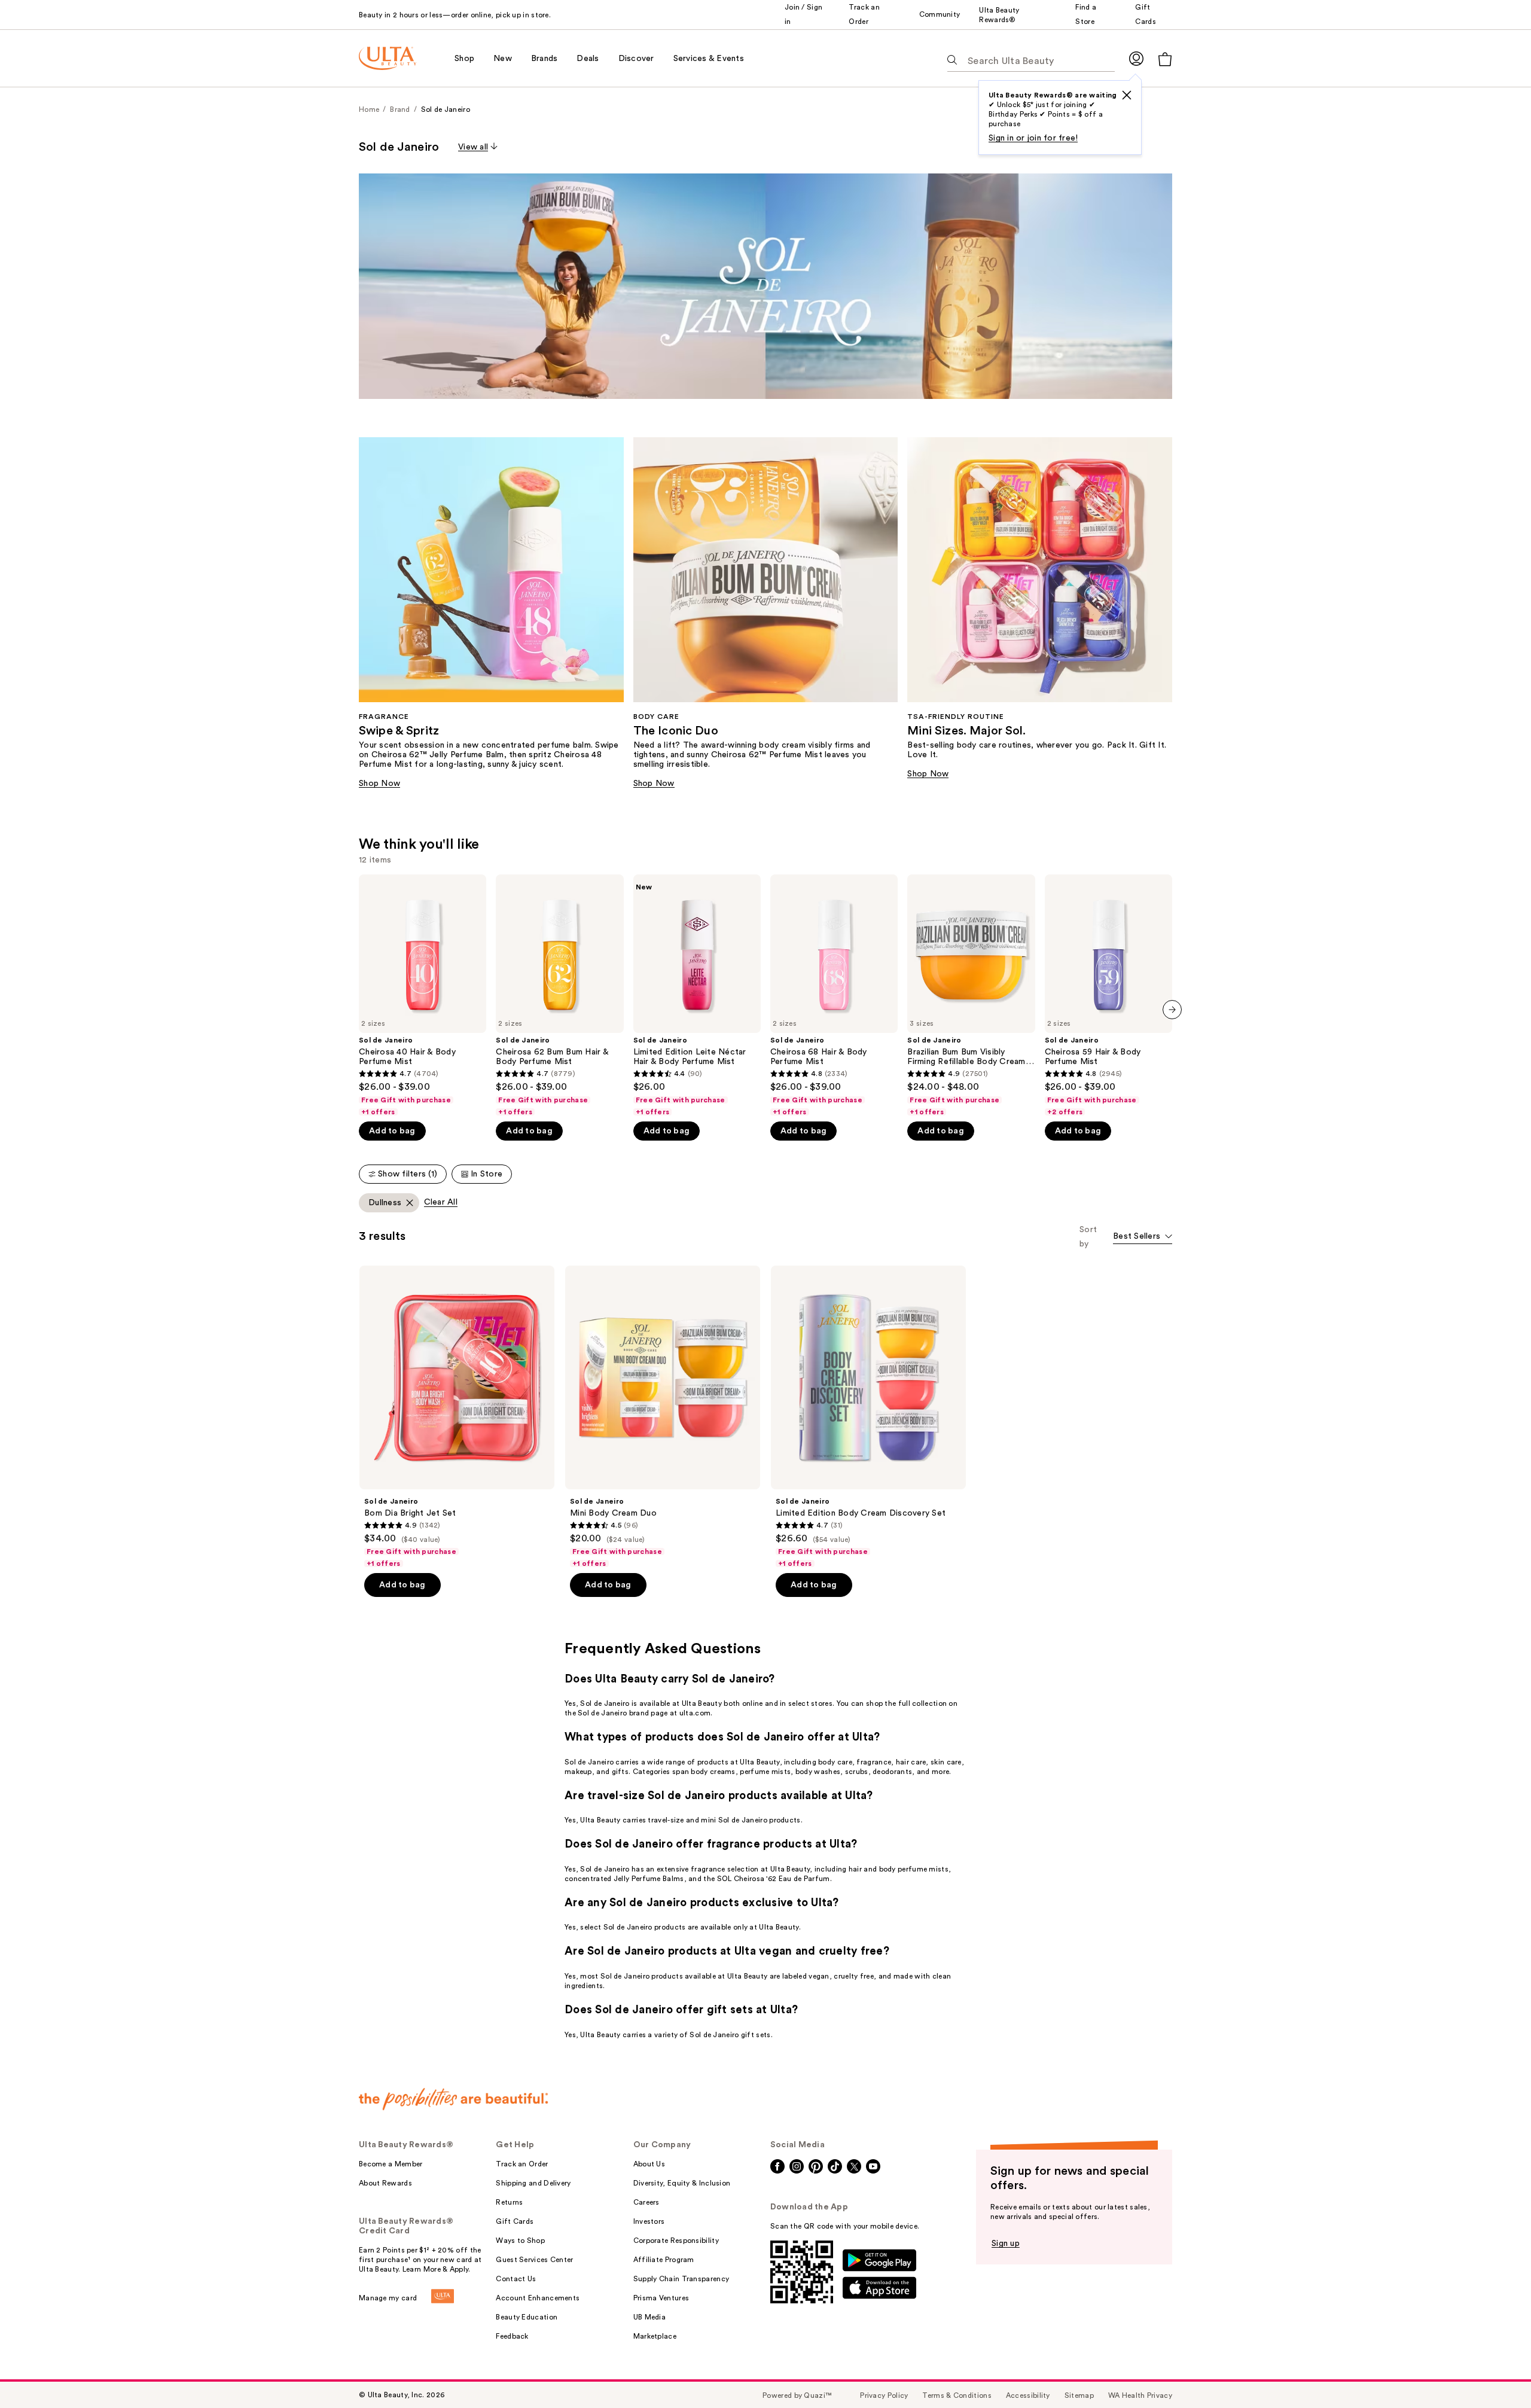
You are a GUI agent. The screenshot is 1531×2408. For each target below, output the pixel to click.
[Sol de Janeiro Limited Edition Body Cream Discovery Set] (868, 1417)
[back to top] (1495, 2372)
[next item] (1172, 1010)
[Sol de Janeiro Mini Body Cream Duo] (663, 1417)
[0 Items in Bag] (1165, 59)
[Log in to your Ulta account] (1136, 58)
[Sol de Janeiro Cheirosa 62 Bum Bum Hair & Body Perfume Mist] (559, 996)
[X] (1127, 95)
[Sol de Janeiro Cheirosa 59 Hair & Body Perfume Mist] (1108, 996)
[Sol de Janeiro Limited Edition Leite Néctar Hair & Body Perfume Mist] (697, 996)
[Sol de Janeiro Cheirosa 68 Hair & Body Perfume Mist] (834, 996)
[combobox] (1143, 1237)
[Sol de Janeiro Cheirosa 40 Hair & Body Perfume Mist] (423, 996)
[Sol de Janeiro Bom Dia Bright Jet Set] (457, 1417)
